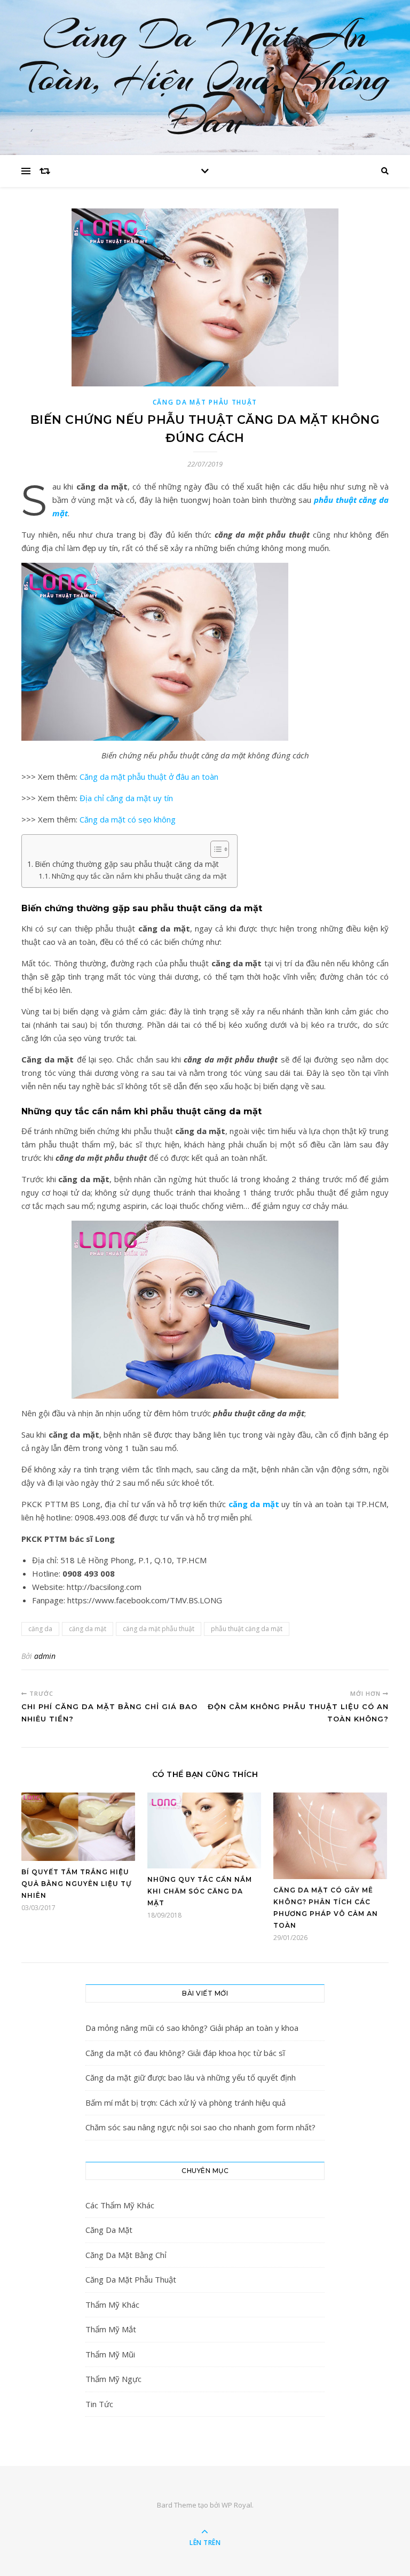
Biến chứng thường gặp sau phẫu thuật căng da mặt (127, 864)
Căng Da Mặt (109, 2230)
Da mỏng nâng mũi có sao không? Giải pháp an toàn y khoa (192, 2028)
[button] (214, 849)
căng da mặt (254, 1504)
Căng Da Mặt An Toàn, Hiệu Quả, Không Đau (205, 77)
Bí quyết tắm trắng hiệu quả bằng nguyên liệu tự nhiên (76, 1884)
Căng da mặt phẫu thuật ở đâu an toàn (149, 777)
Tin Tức (99, 2404)
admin (45, 1656)
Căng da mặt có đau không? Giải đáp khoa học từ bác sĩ (185, 2053)
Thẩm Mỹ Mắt (111, 2329)
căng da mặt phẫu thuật (159, 1629)
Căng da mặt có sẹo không (128, 819)
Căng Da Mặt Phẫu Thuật (205, 402)
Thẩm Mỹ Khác (112, 2305)
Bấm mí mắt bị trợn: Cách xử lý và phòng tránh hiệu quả (186, 2102)
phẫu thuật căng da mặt (247, 1629)
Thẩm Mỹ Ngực (113, 2379)
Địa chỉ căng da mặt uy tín (126, 798)
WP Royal (237, 2505)
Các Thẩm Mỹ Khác (120, 2205)
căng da (40, 1629)
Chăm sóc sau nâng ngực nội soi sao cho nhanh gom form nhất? (200, 2127)
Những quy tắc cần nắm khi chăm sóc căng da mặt (200, 1891)
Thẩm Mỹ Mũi (110, 2354)
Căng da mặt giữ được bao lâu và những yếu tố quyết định (191, 2077)
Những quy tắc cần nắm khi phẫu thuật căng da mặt (139, 876)
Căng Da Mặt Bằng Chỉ (126, 2255)
